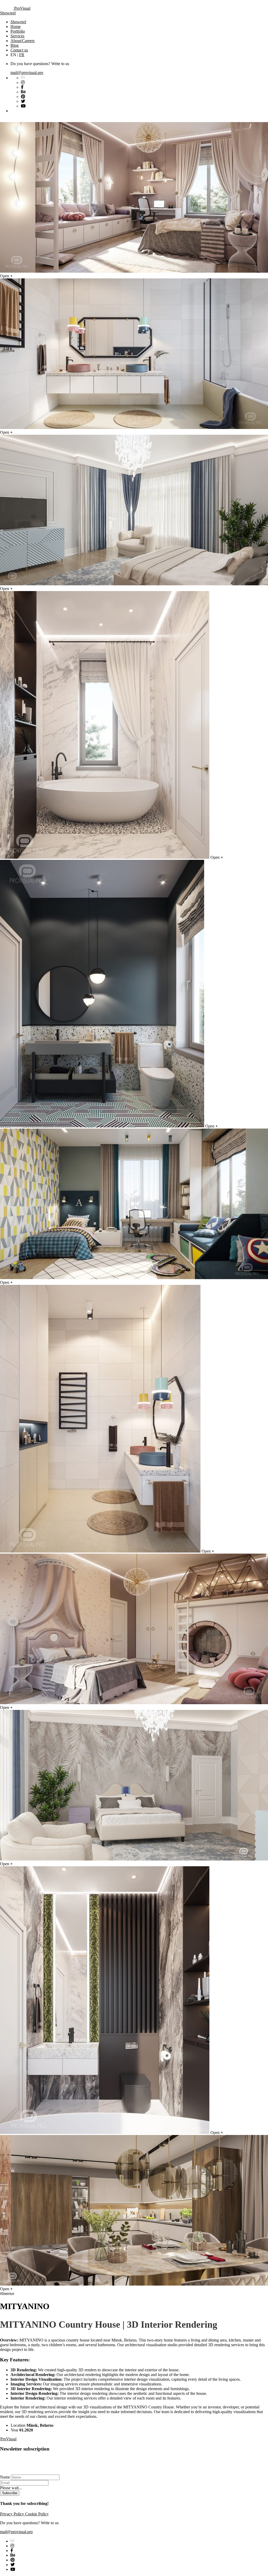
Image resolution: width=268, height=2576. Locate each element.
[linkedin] (12, 2541)
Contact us (19, 50)
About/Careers (23, 41)
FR (22, 55)
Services (17, 36)
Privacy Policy (13, 2514)
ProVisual (22, 8)
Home (16, 27)
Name (5, 2477)
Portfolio (18, 31)
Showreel (8, 13)
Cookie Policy (37, 2514)
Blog (15, 45)
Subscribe (10, 2493)
